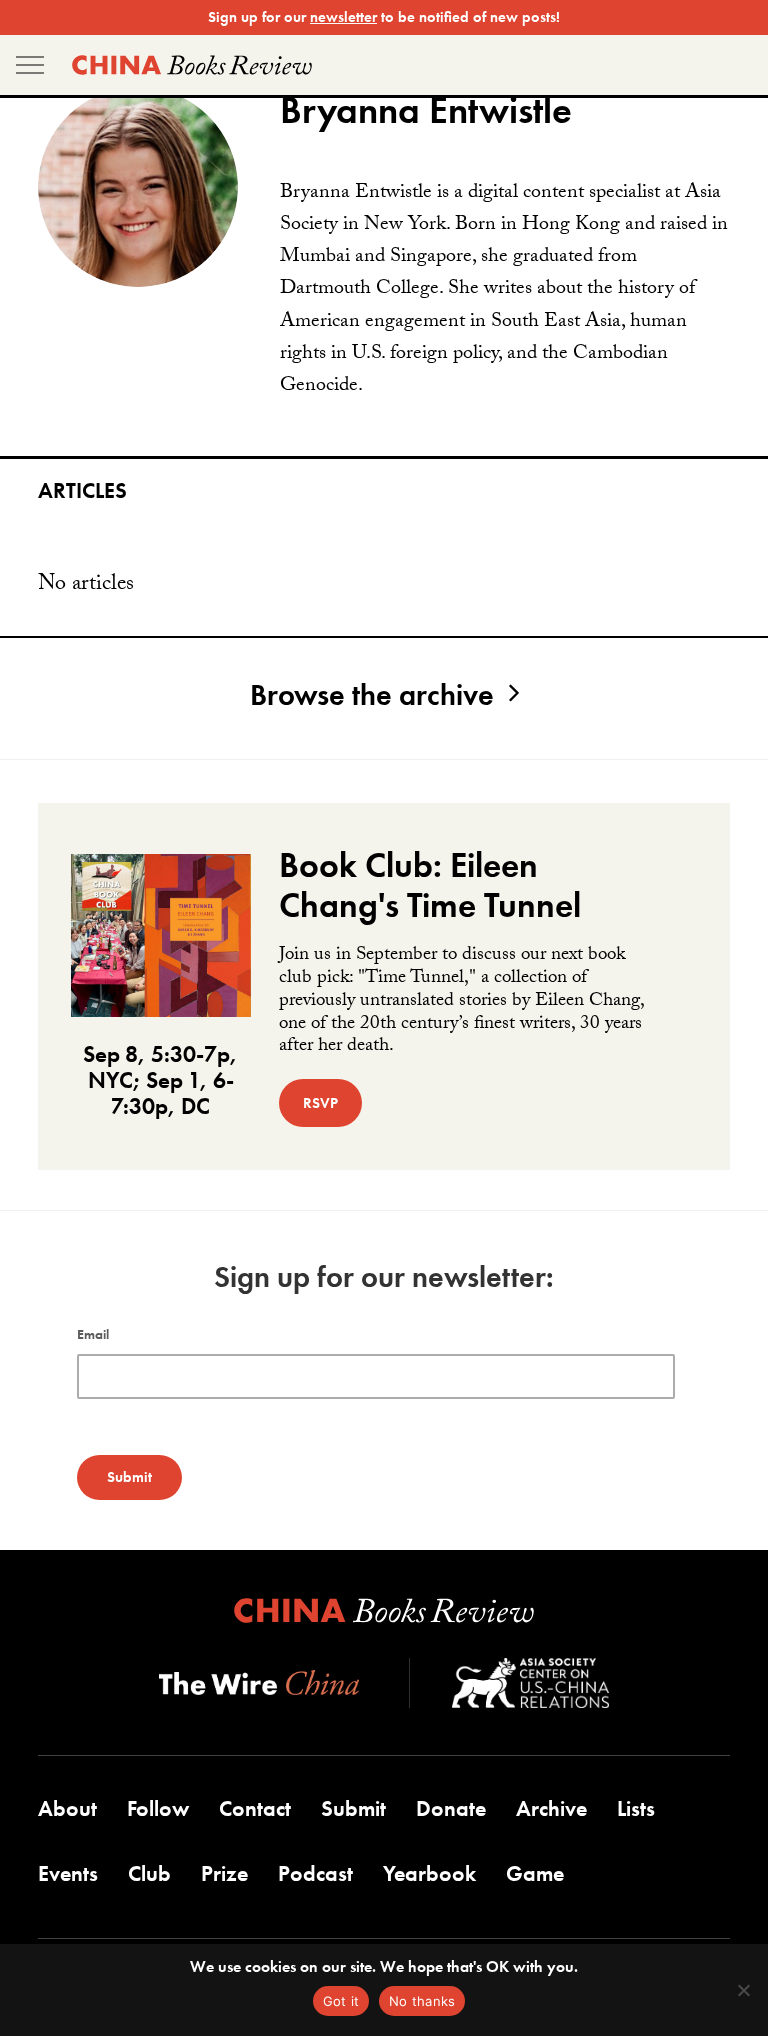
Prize (224, 1873)
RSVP (320, 1103)
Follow (158, 1808)
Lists (636, 1808)
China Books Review (192, 65)
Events (68, 1873)
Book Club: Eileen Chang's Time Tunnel (430, 885)
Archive (551, 1808)
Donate (451, 1808)
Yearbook (429, 1873)
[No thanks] (743, 1990)
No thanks (422, 2001)
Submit (353, 1808)
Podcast (315, 1873)
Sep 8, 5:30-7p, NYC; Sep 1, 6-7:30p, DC (160, 1080)
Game (535, 1873)
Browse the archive (372, 695)
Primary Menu (30, 65)
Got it (341, 2001)
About (67, 1808)
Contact (255, 1808)
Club (149, 1873)
